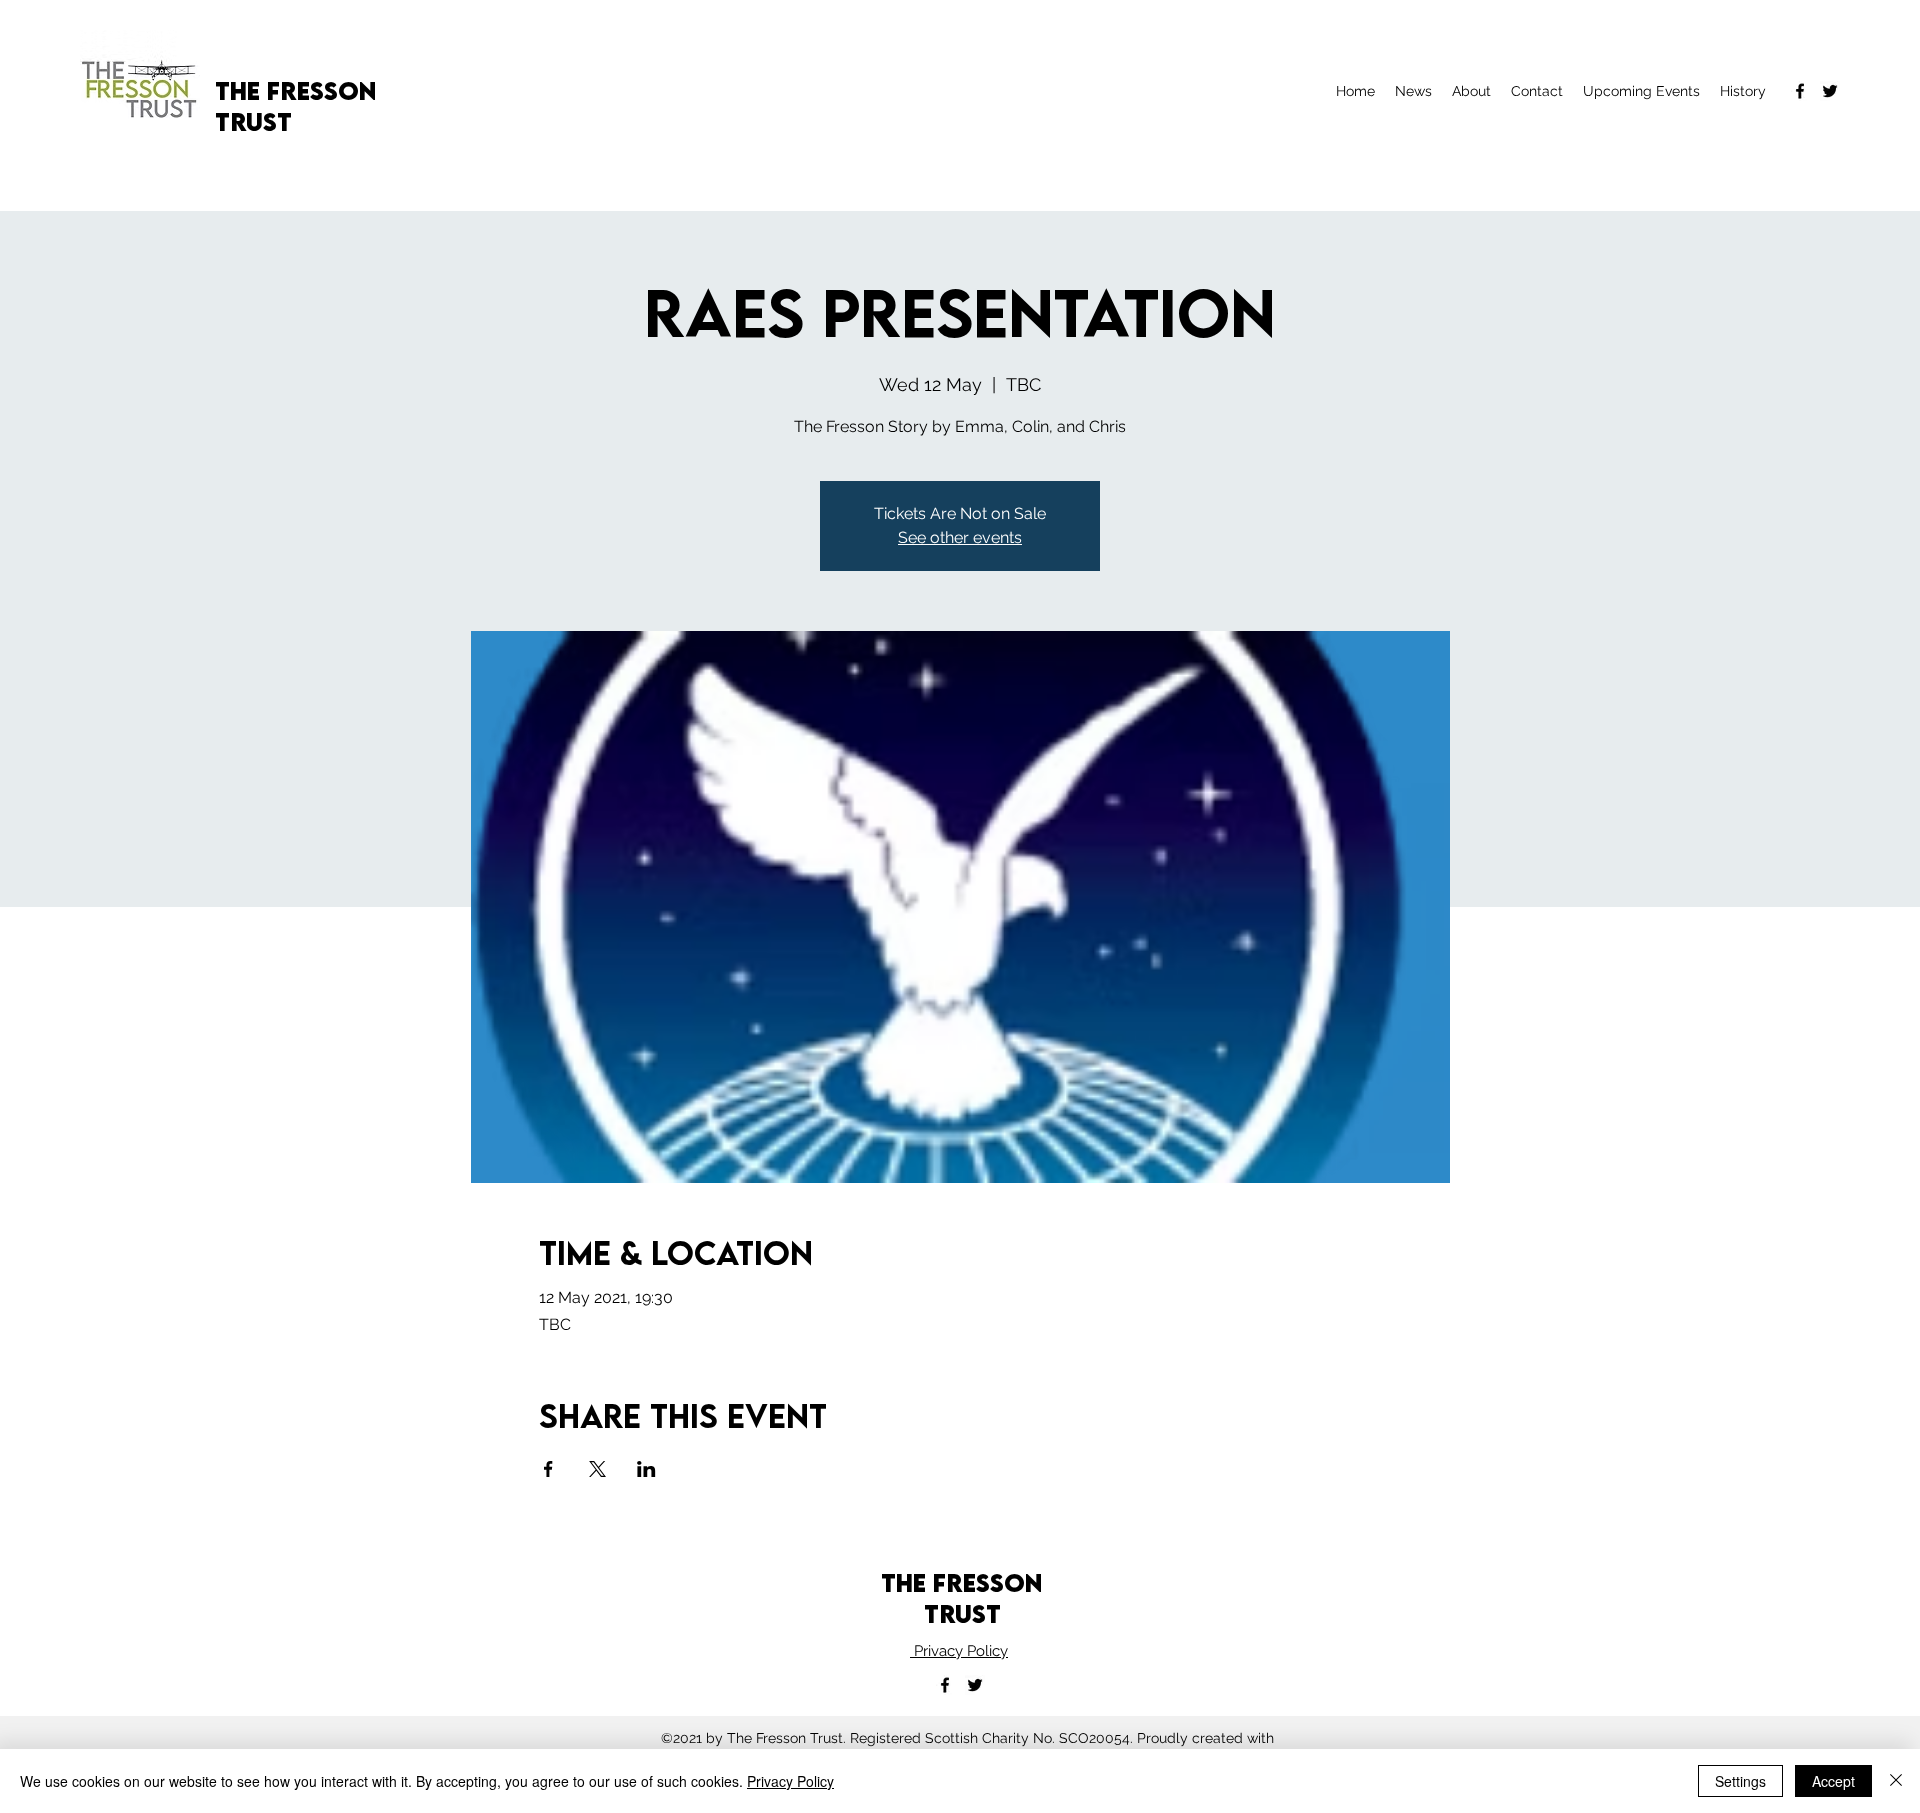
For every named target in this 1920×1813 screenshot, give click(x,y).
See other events (960, 537)
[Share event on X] (597, 1469)
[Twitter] (1830, 91)
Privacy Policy (959, 1651)
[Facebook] (1800, 91)
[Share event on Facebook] (548, 1469)
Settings (1740, 1781)
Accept (1833, 1781)
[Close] (1896, 1781)
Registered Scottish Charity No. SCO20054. (993, 1738)
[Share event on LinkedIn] (646, 1469)
